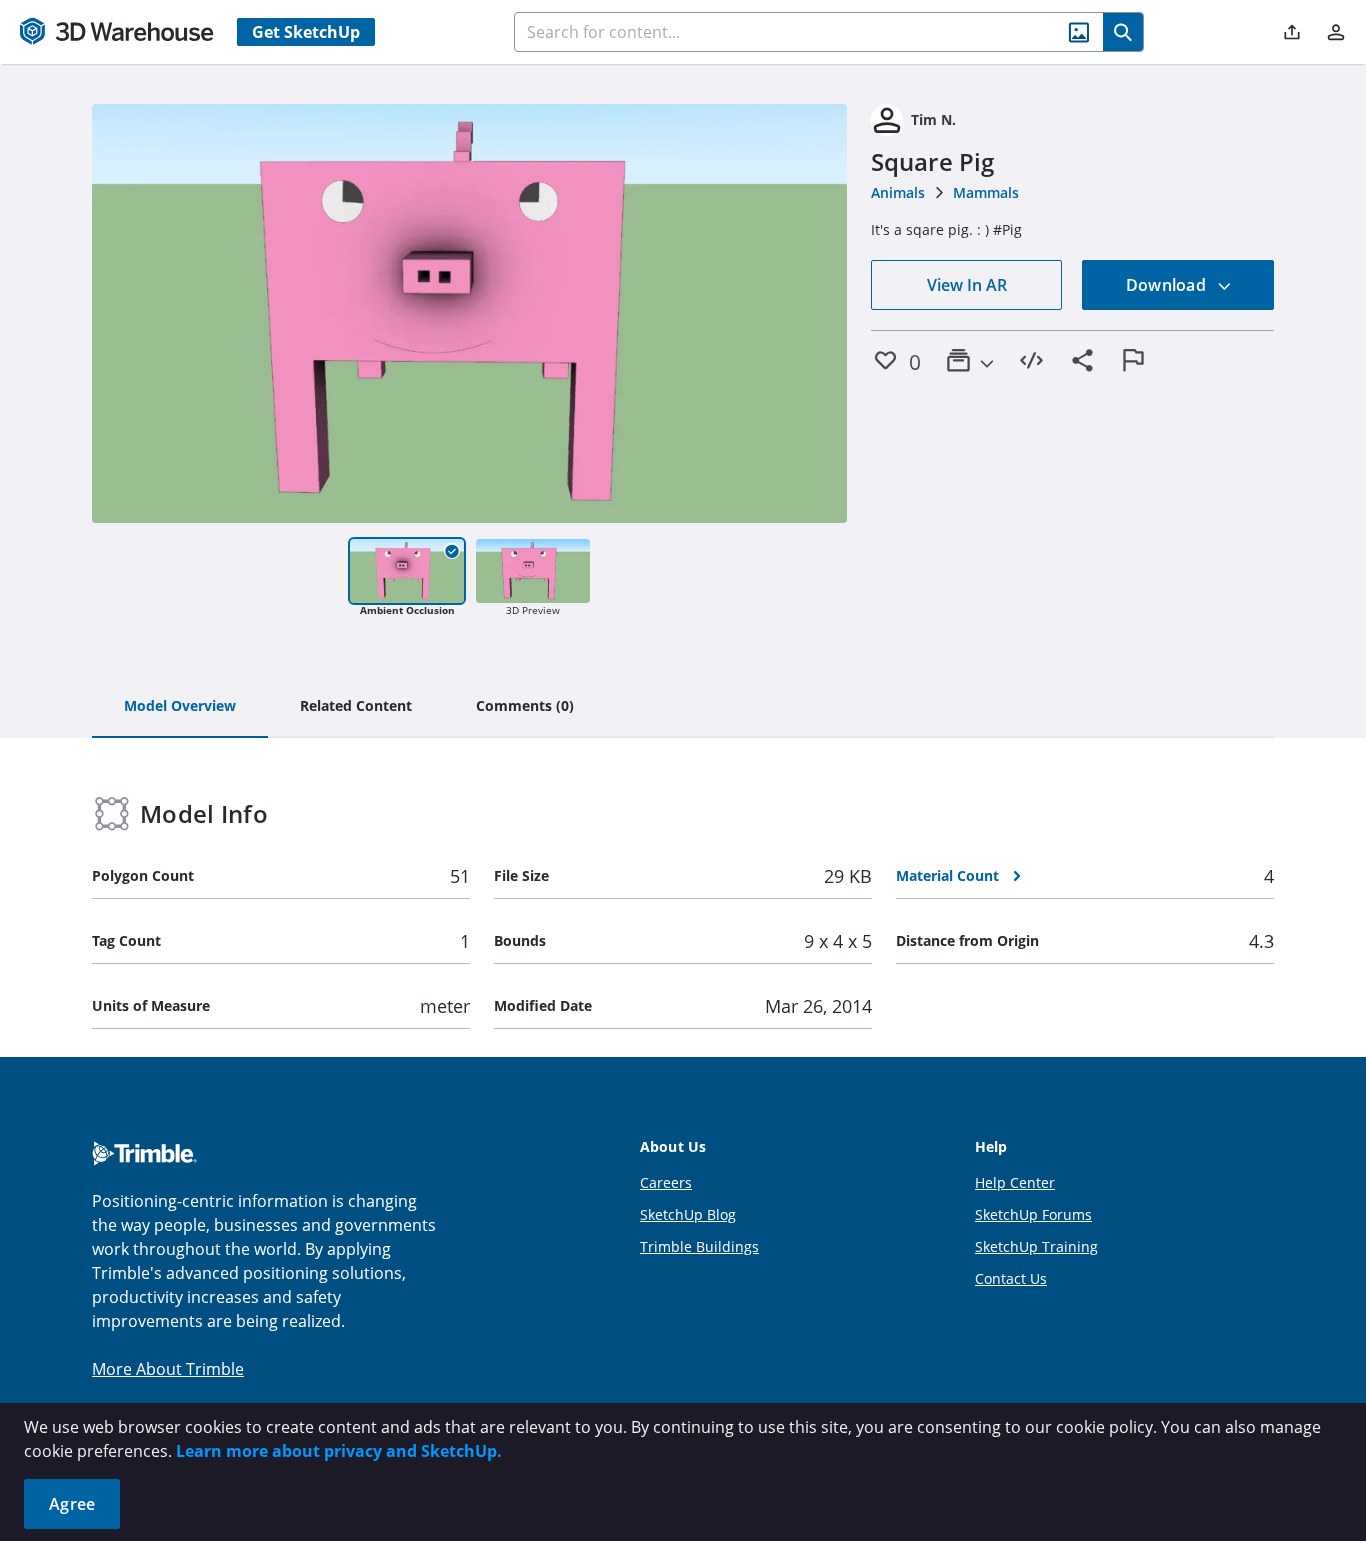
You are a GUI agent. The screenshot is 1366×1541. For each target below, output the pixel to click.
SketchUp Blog (688, 1214)
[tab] (180, 707)
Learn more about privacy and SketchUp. (339, 1451)
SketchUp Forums (1033, 1214)
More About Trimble (168, 1369)
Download (1168, 285)
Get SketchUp (306, 32)
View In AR (967, 285)
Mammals (986, 192)
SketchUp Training (1036, 1246)
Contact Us (1011, 1278)
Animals (898, 192)
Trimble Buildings (699, 1246)
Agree (72, 1504)
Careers (666, 1182)
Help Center (1015, 1182)
